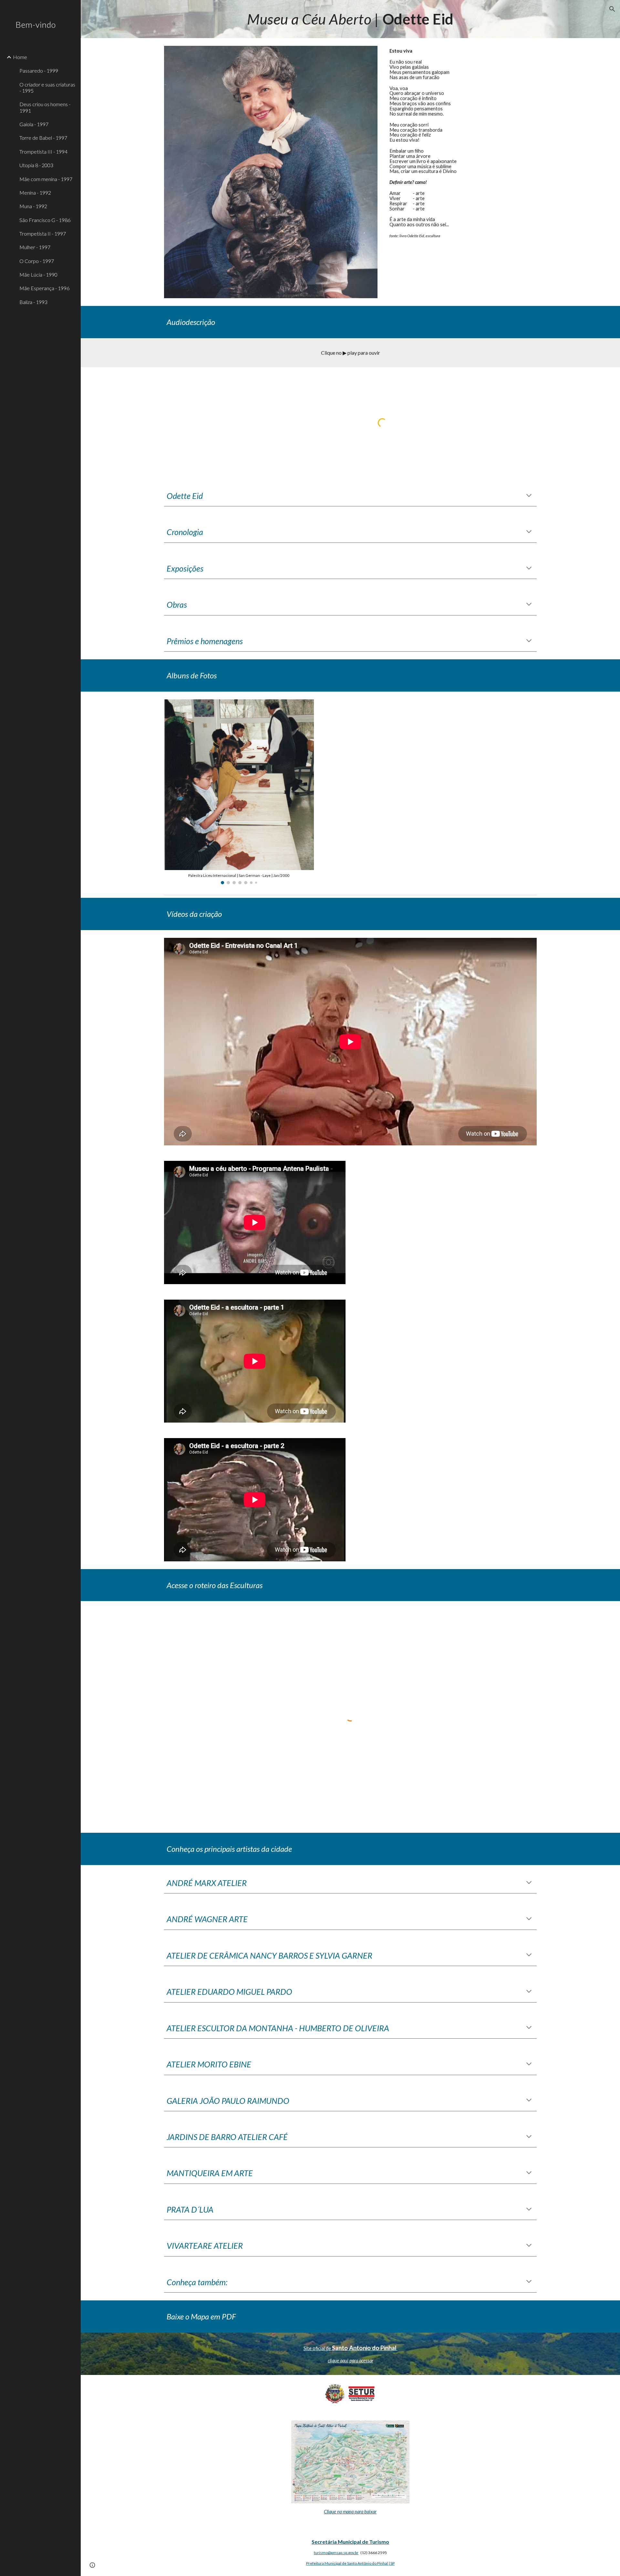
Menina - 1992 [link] (35, 193)
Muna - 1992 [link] (33, 206)
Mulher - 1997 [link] (35, 247)
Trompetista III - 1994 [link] (43, 152)
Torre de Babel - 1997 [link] (43, 138)
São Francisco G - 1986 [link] (45, 220)
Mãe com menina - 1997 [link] (46, 179)
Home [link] (20, 57)
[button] (612, 9)
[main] (350, 19)
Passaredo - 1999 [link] (39, 71)
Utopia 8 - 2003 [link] (36, 165)
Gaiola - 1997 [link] (34, 124)
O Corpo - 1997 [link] (37, 261)
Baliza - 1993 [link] (33, 302)
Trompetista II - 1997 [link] (43, 233)
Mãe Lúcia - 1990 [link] (38, 274)
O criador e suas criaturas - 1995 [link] (47, 87)
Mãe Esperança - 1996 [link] (44, 288)
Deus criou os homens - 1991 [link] (45, 107)
